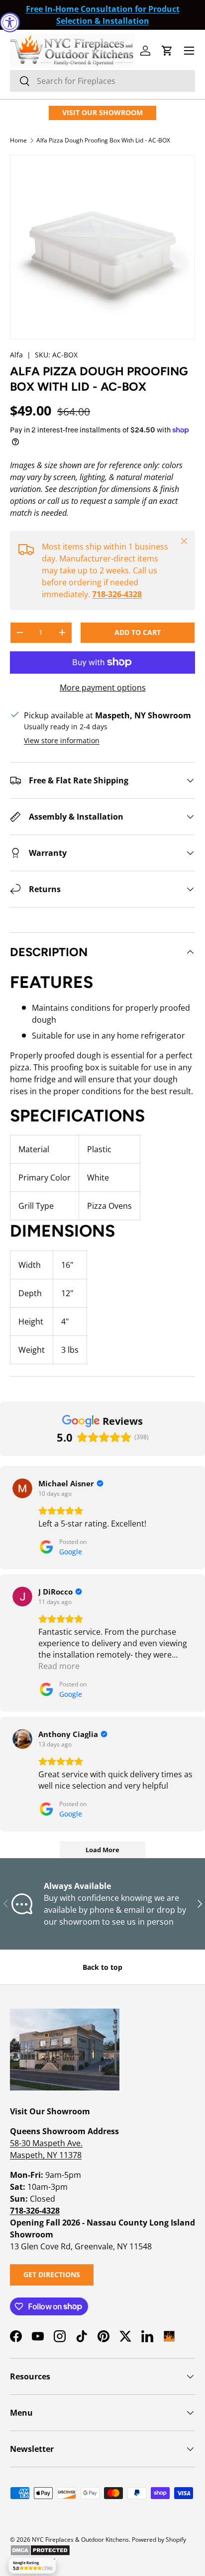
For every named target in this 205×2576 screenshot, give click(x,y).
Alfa (16, 355)
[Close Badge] (54, 2559)
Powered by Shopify (159, 2540)
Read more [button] (59, 1666)
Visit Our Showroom (102, 112)
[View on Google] (22, 1488)
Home (18, 140)
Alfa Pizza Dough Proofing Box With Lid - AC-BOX (103, 140)
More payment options (103, 688)
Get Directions (52, 2274)
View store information (62, 740)
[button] (167, 51)
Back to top (102, 1967)
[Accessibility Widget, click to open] (10, 22)
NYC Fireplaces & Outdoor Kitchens (80, 2540)
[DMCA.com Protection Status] (40, 2548)
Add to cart (138, 632)
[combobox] (102, 81)
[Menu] (189, 51)
